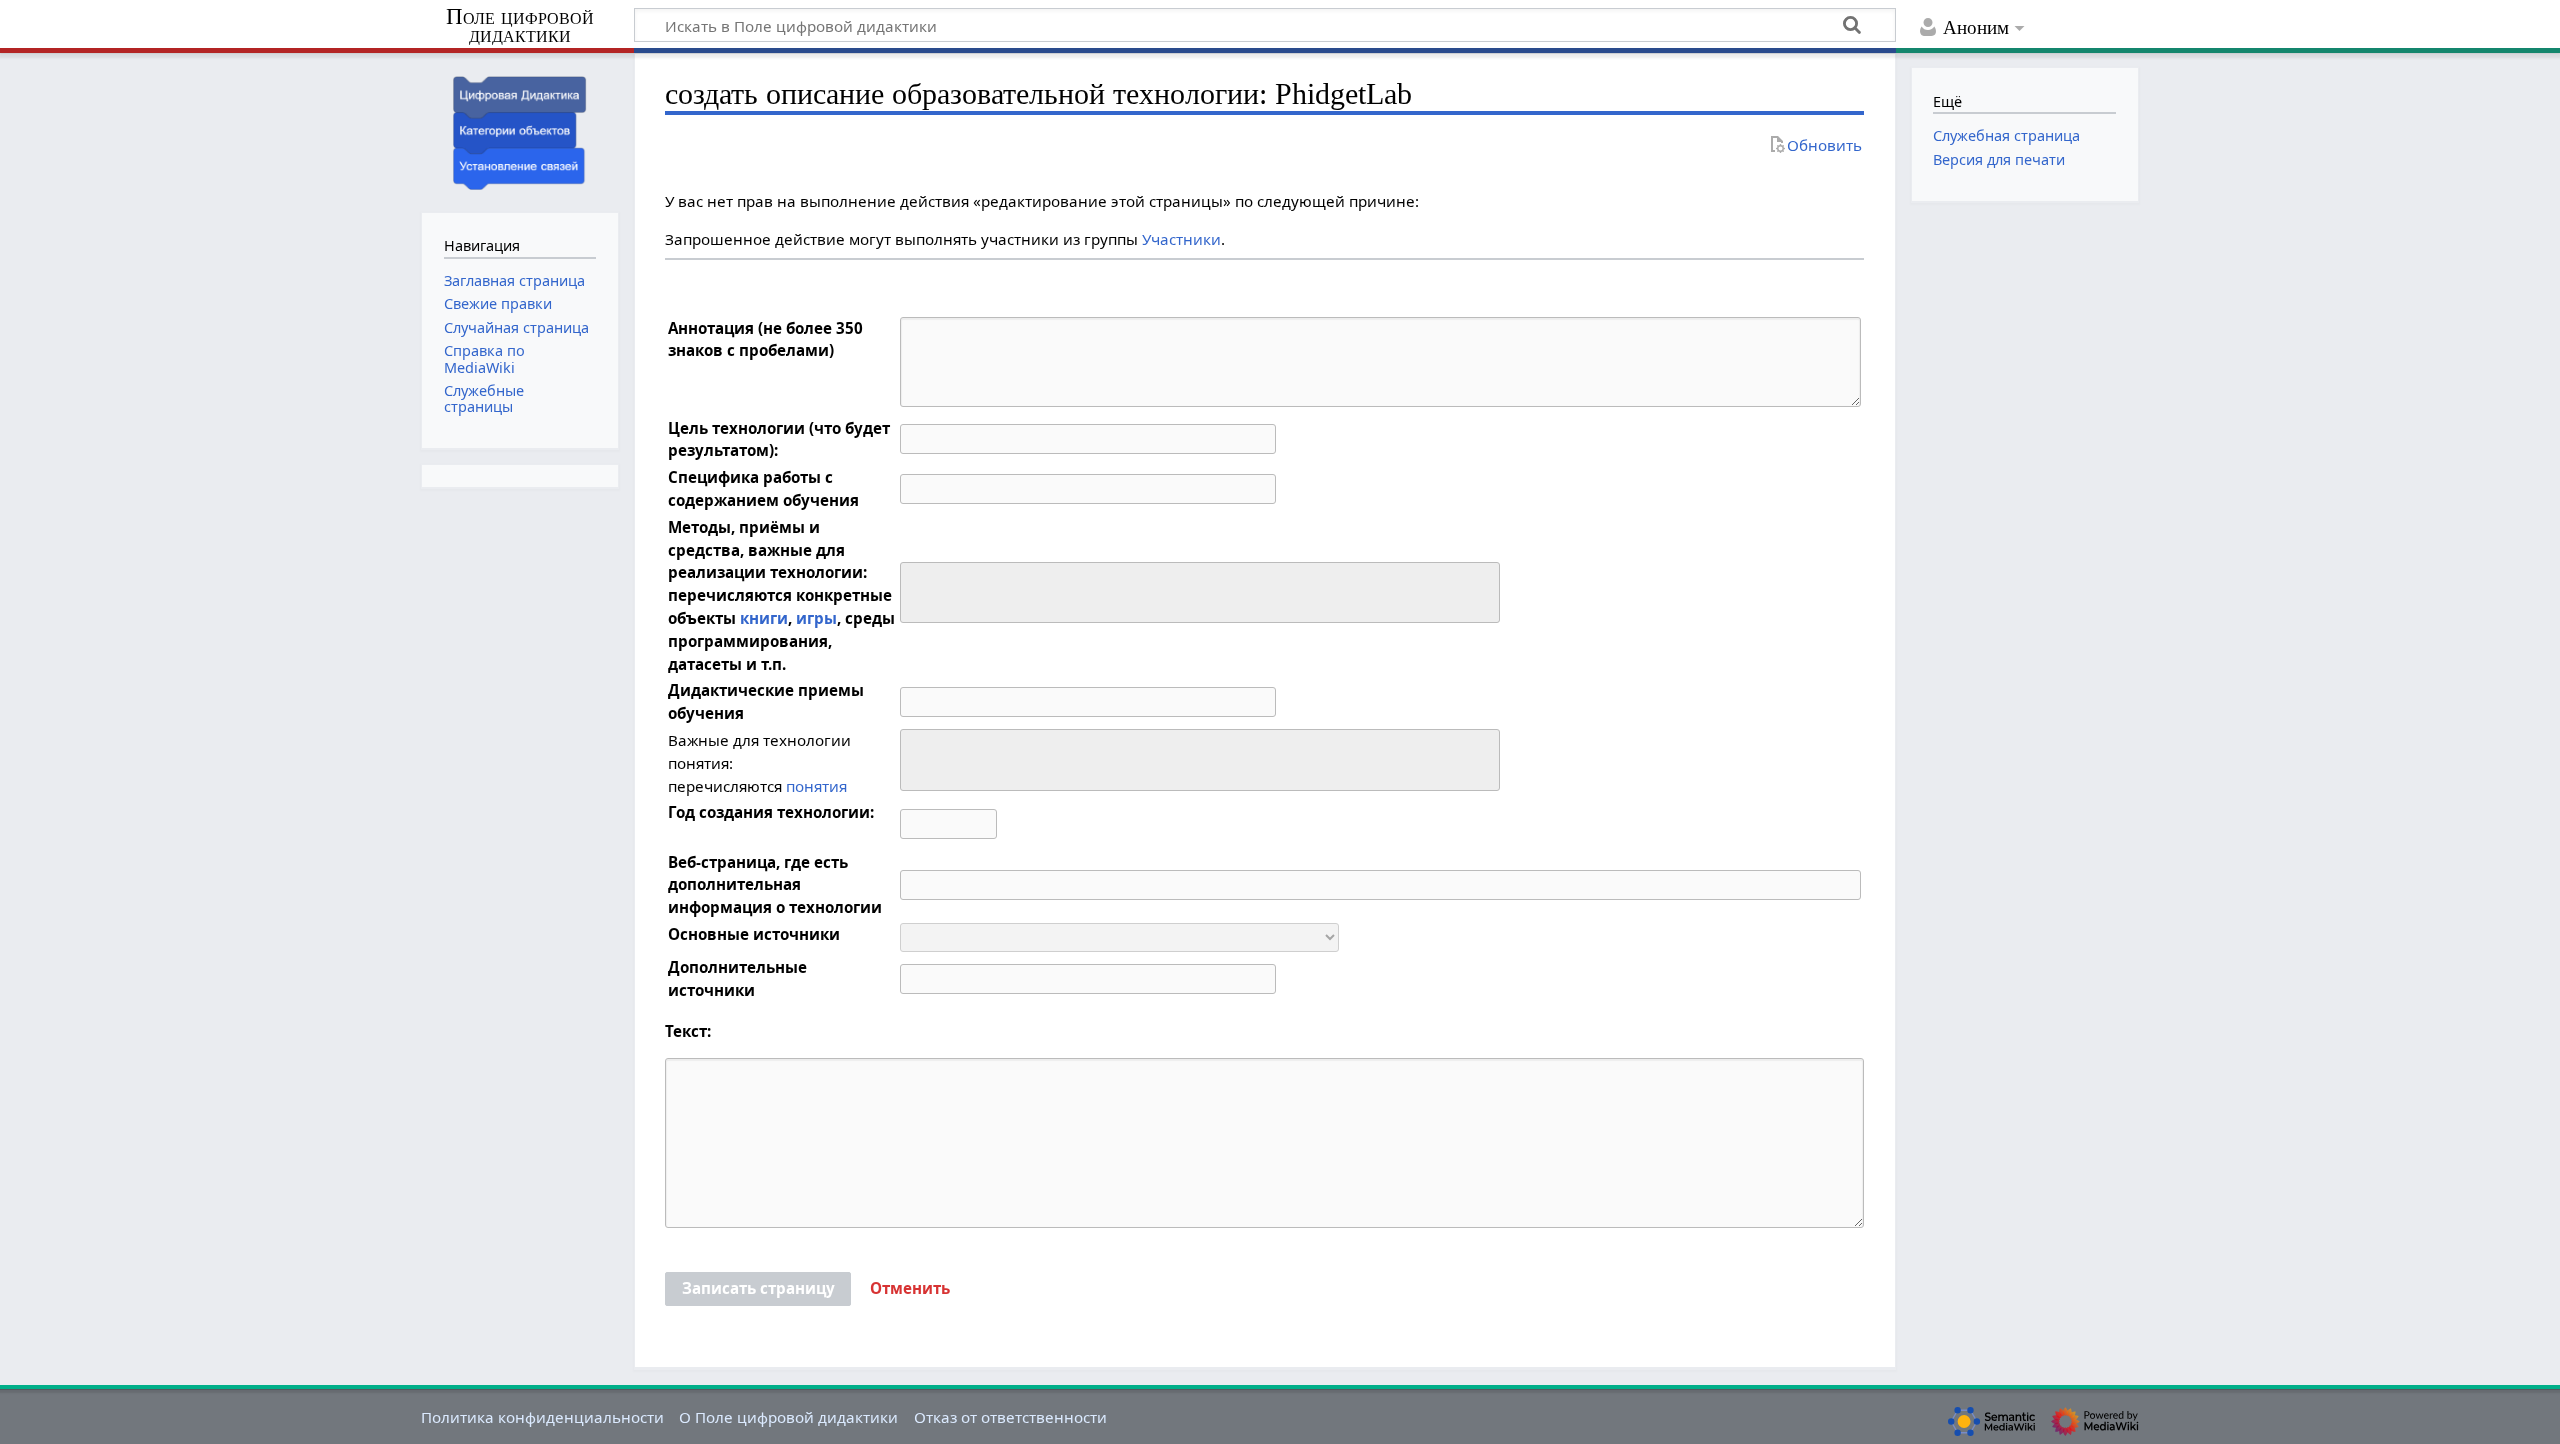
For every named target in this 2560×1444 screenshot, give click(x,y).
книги (764, 618)
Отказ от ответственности (1010, 1417)
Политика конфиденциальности (542, 1417)
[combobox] (1200, 593)
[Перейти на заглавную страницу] (520, 130)
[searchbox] (919, 589)
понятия (816, 786)
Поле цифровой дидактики (520, 26)
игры (816, 618)
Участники (1181, 239)
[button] (910, 1289)
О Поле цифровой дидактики (788, 1417)
